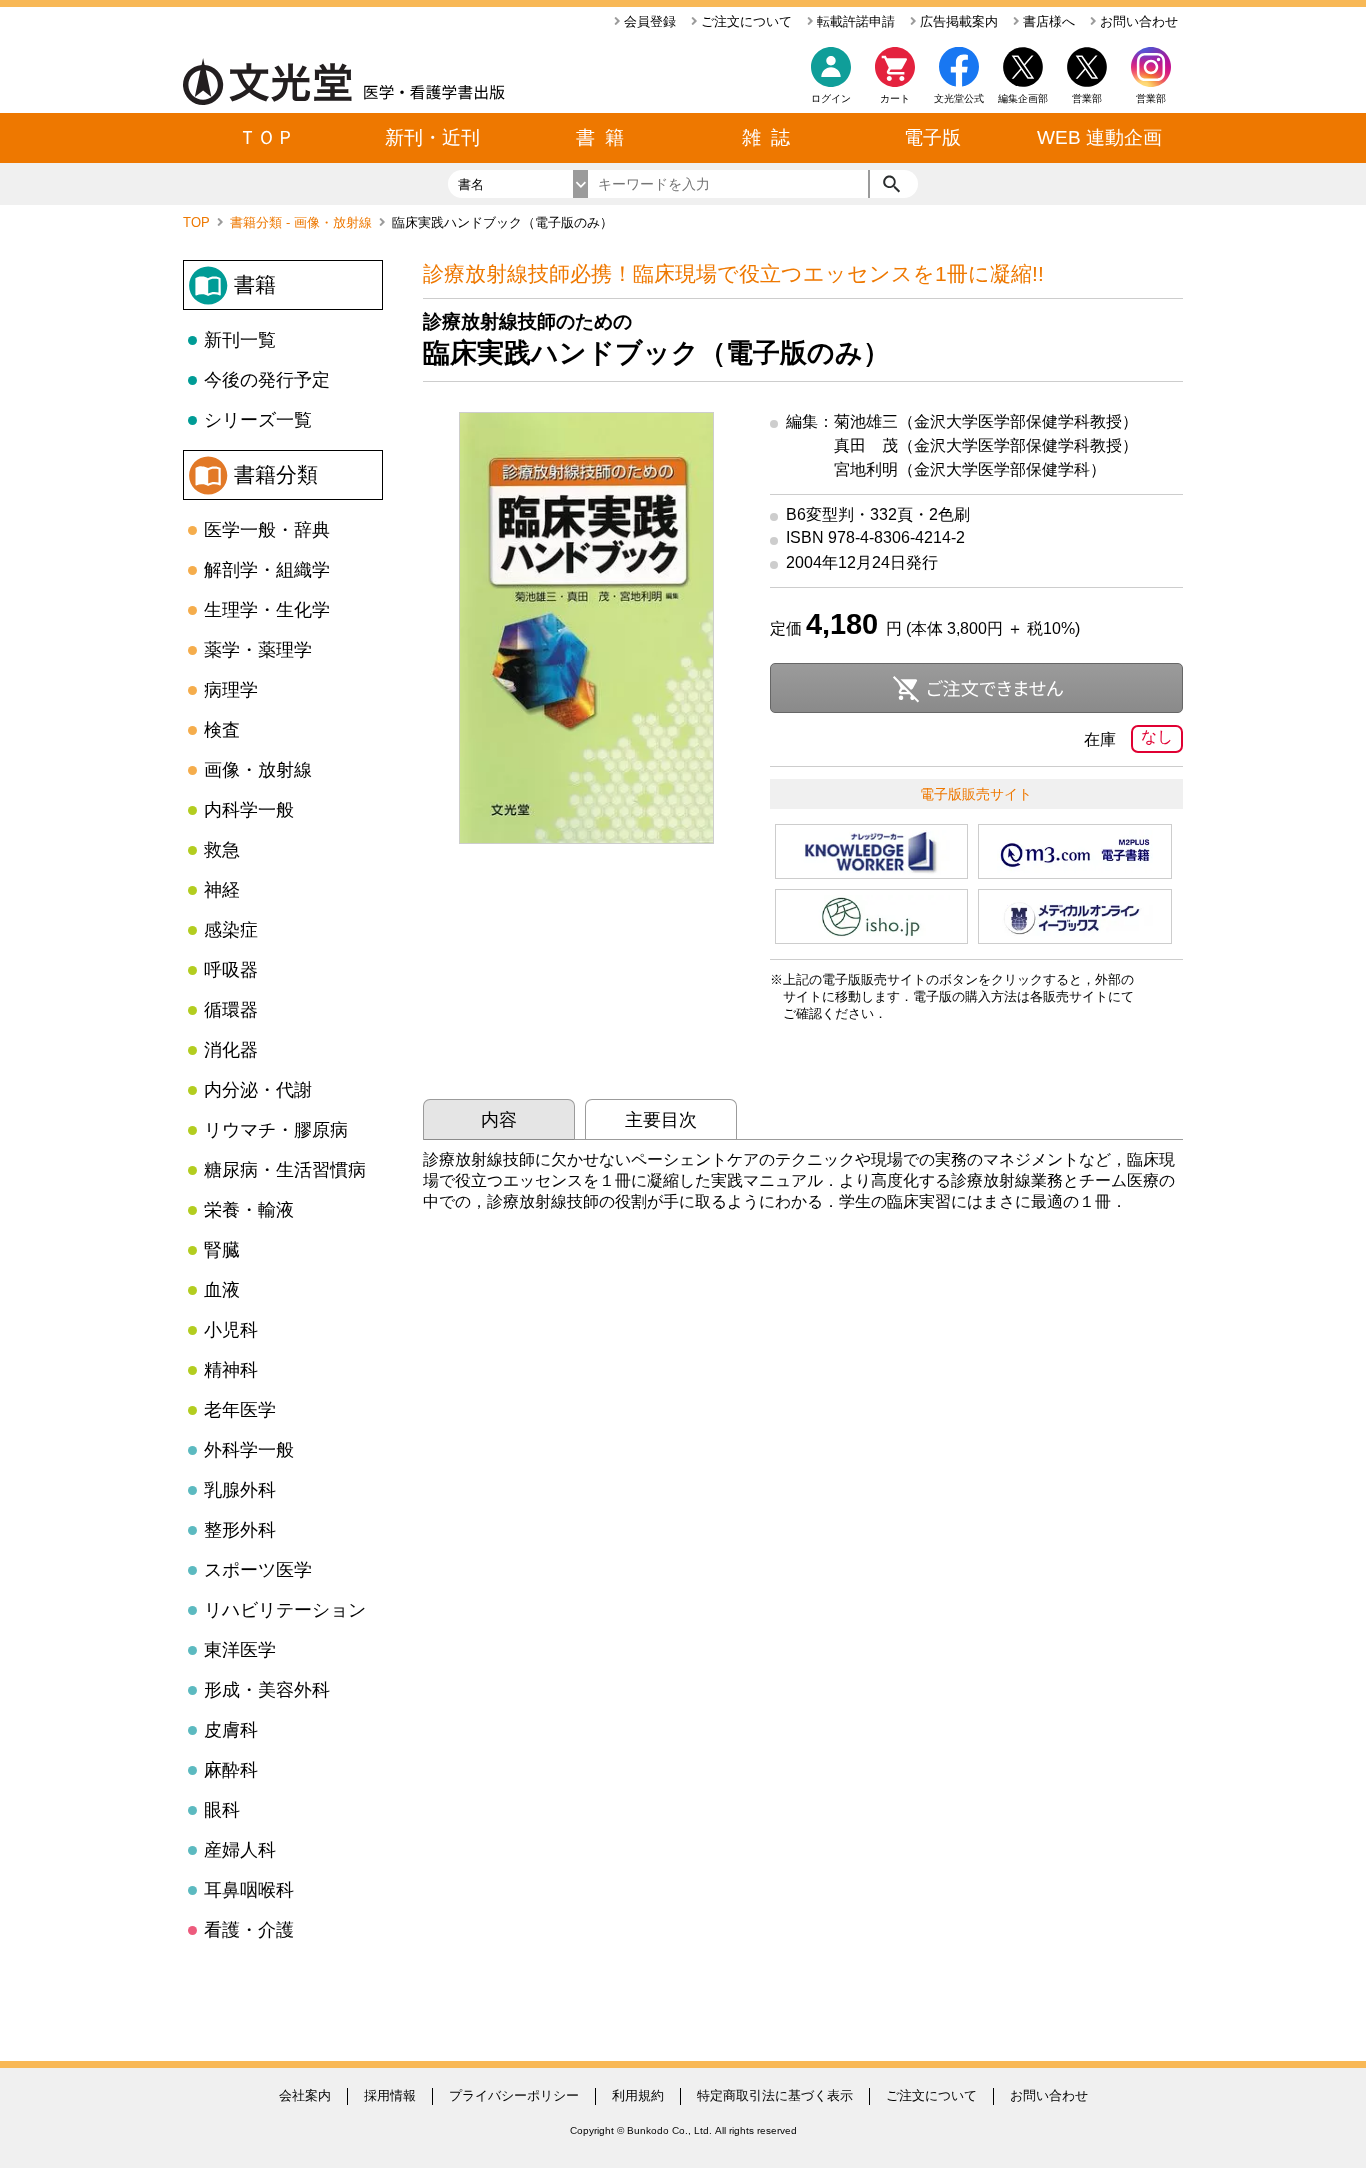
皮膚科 (231, 1730)
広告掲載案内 (957, 21)
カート (895, 98)
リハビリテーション (285, 1610)
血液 (222, 1290)
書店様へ (1047, 21)
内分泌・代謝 (258, 1090)
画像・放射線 (258, 770)
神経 (222, 890)
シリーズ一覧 (258, 420)
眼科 (222, 1810)
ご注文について (744, 21)
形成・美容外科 (267, 1690)
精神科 (231, 1370)
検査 (222, 730)
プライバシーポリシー (514, 2095)
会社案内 (305, 2095)
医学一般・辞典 (267, 530)
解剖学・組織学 (267, 570)
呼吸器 (231, 970)
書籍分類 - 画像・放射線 (303, 222)
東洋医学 (240, 1650)
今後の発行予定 (267, 380)
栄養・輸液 (249, 1210)
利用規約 (638, 2095)
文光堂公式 (959, 98)
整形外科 (240, 1530)
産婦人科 (240, 1850)
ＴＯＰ (266, 137)
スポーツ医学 (258, 1570)
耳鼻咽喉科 (249, 1890)
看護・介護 (249, 1930)
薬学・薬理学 (258, 650)
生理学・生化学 (267, 610)
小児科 (231, 1330)
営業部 (1151, 98)
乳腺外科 (240, 1490)
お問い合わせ (1137, 21)
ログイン (831, 98)
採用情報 (390, 2095)
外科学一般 (249, 1450)
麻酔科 (231, 1770)
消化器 (231, 1050)
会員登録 (648, 21)
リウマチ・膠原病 (276, 1130)
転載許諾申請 (854, 21)
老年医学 (240, 1410)
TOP (198, 222)
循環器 (231, 1010)
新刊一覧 (240, 340)
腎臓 (222, 1250)
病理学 (231, 690)
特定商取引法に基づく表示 (775, 2095)
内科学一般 (249, 810)
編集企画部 (1023, 98)
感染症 (231, 930)
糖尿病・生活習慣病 (285, 1170)
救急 (222, 850)
